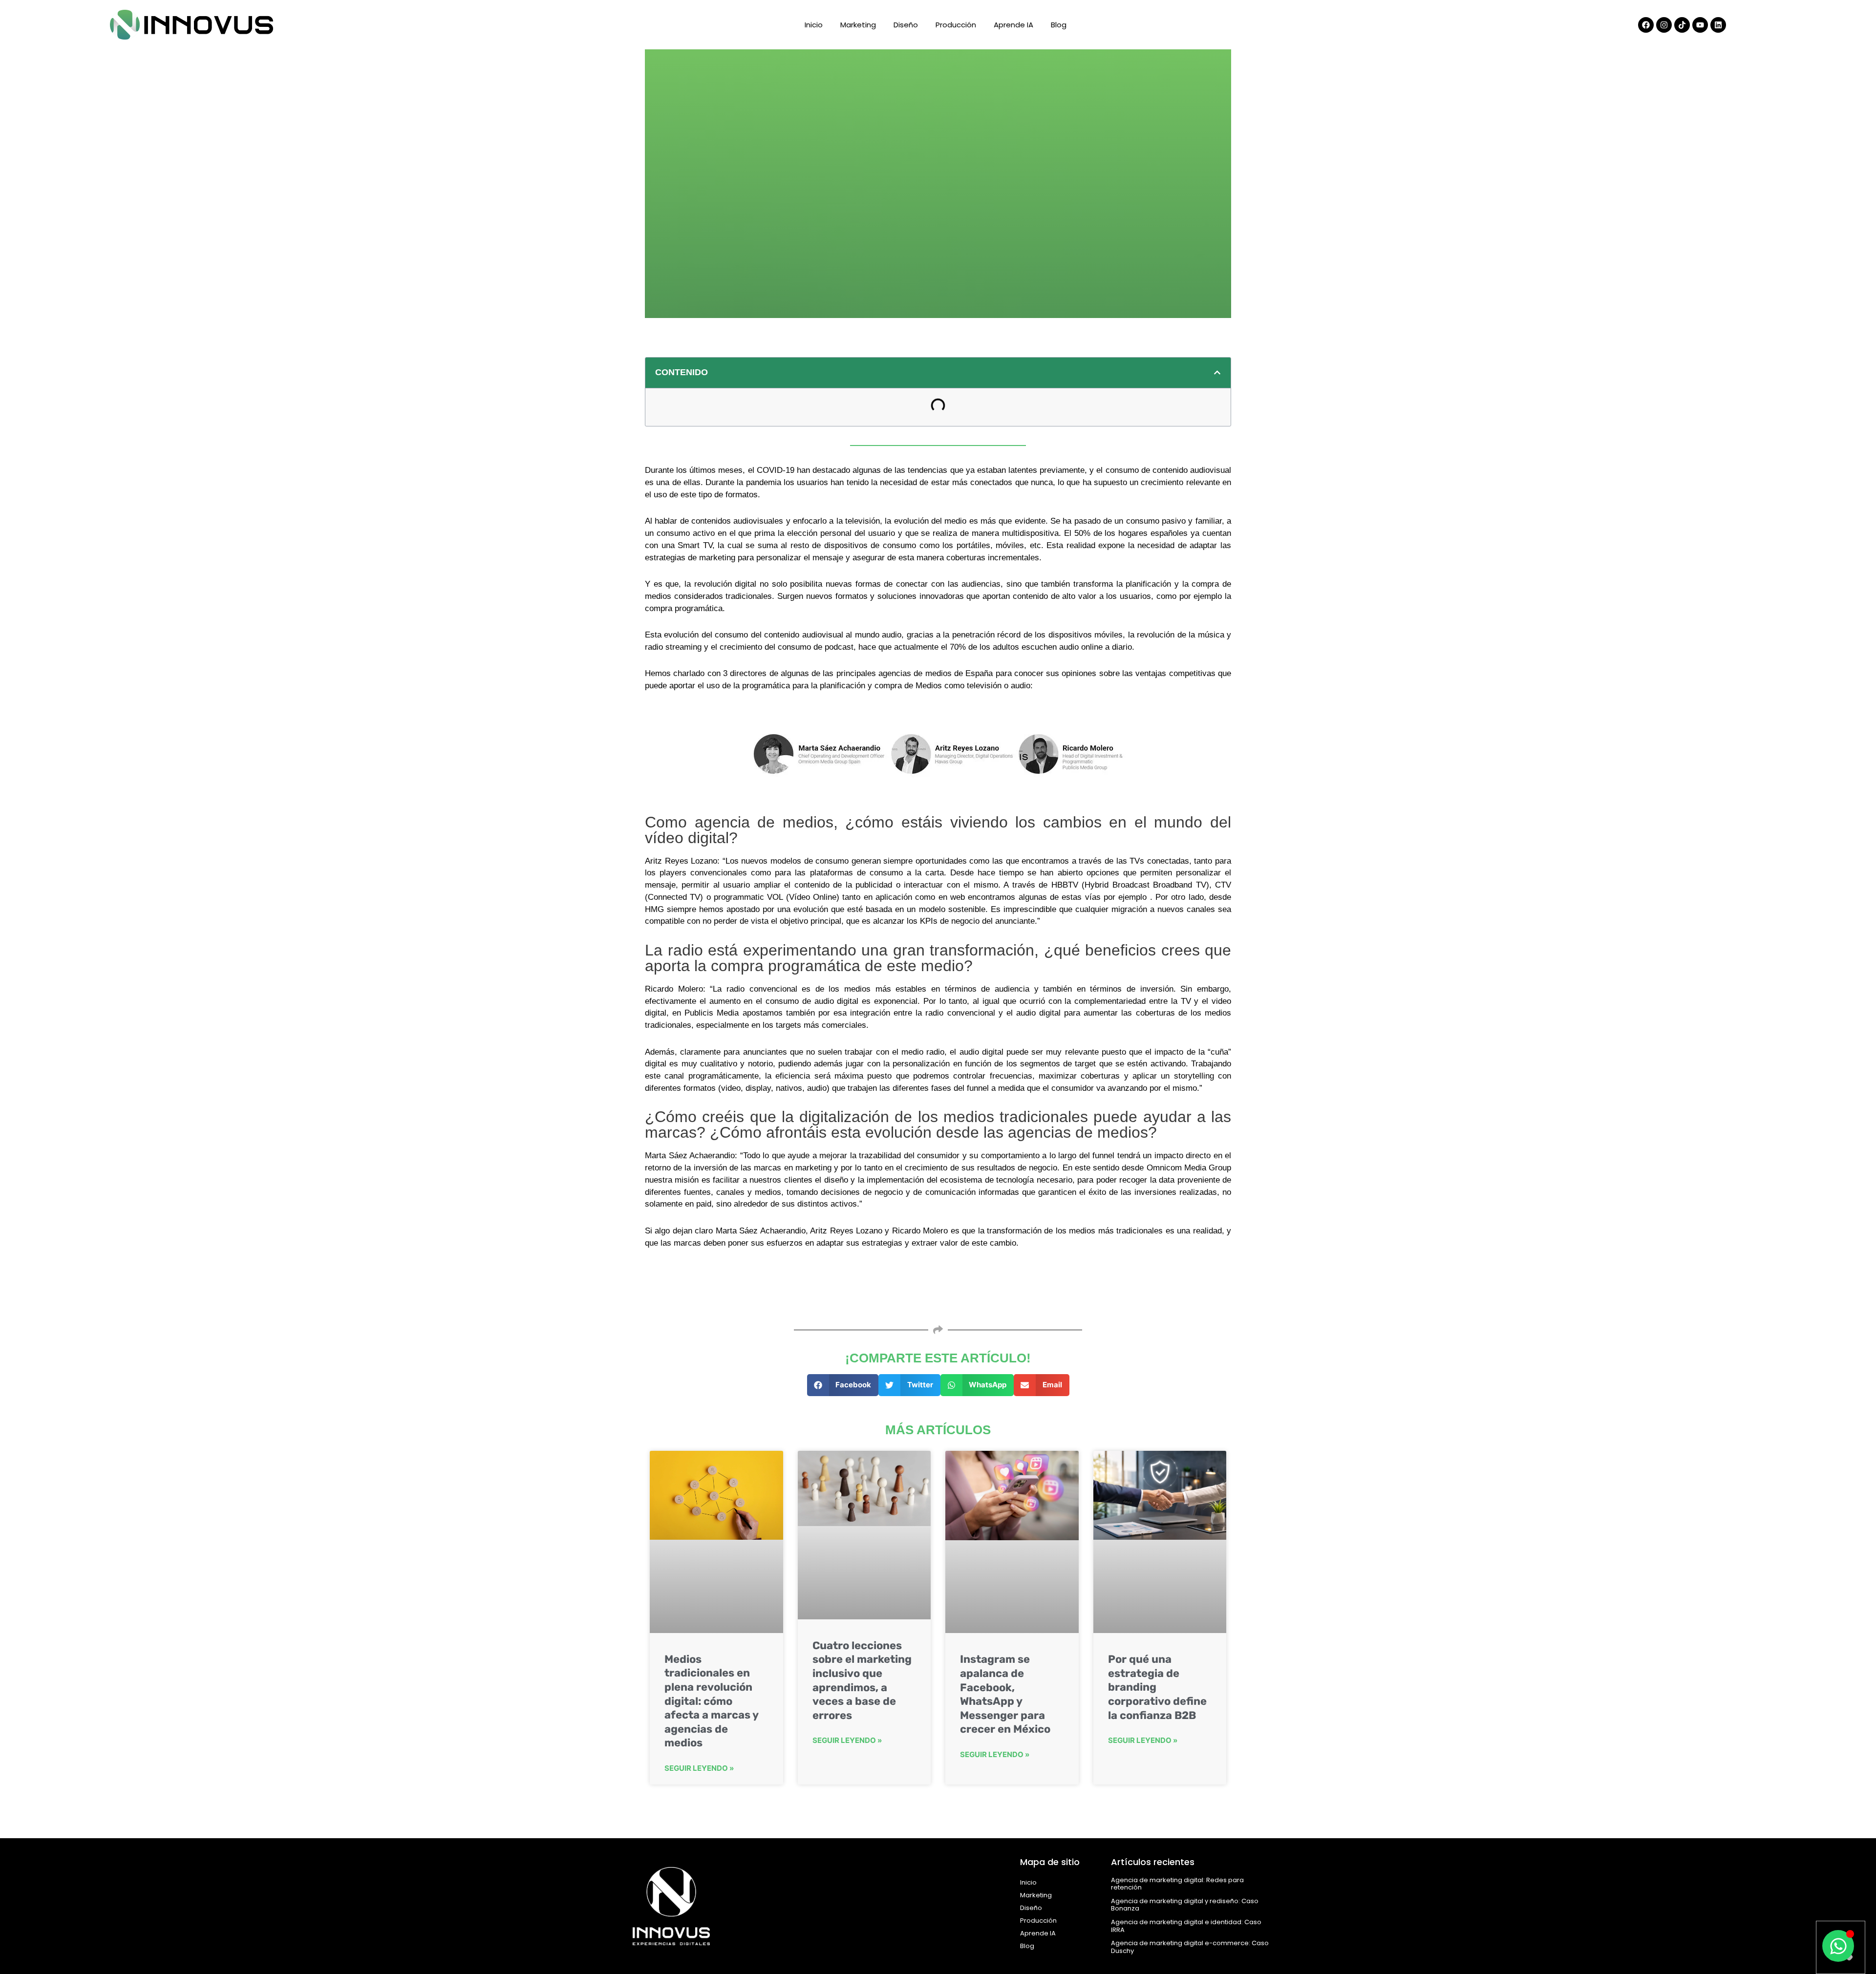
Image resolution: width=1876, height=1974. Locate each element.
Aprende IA (1013, 25)
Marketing (858, 25)
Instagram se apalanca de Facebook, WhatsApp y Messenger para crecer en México (1005, 1694)
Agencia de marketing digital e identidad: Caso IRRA (1186, 1926)
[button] (1217, 372)
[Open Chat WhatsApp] (1838, 1946)
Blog (1059, 25)
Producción (956, 25)
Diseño (906, 25)
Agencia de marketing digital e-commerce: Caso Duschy (1190, 1947)
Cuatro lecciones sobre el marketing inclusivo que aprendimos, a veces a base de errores (862, 1680)
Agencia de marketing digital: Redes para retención (1177, 1884)
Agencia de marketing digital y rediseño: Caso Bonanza (1185, 1905)
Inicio (814, 25)
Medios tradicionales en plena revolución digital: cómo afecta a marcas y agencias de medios (711, 1701)
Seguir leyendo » (699, 1768)
